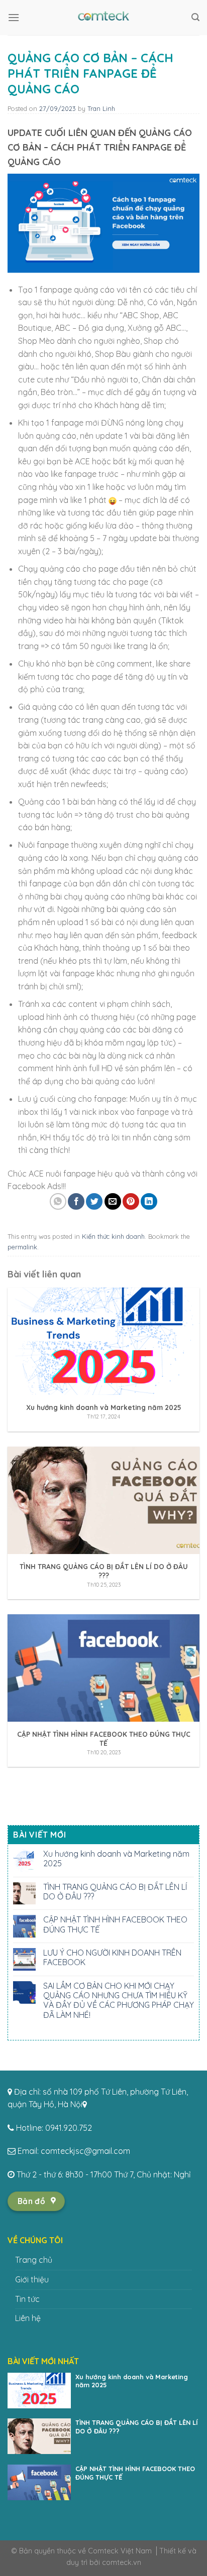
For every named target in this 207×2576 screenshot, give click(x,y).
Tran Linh (101, 108)
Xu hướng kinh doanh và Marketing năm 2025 (116, 1859)
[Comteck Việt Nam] (103, 18)
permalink (22, 1247)
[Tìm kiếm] (195, 17)
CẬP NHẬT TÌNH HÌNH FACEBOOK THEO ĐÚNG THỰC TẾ (115, 1924)
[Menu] (14, 17)
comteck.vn (122, 2562)
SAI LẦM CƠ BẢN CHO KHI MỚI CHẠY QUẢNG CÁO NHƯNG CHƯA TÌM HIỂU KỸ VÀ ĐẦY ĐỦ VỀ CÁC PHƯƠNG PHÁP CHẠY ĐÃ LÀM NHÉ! (119, 2001)
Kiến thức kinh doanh (113, 1236)
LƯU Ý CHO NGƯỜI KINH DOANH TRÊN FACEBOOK (112, 1958)
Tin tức (27, 2299)
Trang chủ (34, 2260)
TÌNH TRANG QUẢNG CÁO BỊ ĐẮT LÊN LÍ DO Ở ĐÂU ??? (115, 1892)
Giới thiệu (32, 2279)
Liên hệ (28, 2318)
